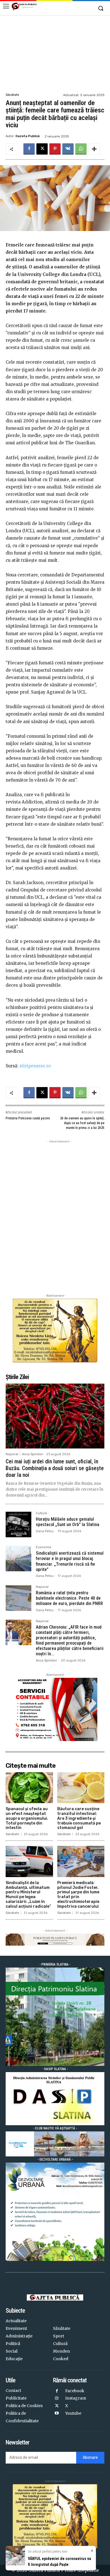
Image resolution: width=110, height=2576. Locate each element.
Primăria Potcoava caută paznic (28, 1118)
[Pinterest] (55, 149)
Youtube (73, 2413)
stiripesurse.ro (35, 1066)
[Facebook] (29, 149)
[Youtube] (57, 2413)
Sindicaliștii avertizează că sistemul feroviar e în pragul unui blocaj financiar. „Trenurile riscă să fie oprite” (70, 1561)
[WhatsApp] (81, 149)
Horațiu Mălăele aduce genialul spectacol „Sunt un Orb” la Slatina (68, 1522)
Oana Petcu (45, 1531)
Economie (44, 1547)
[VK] (68, 149)
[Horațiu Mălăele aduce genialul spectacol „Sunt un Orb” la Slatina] (18, 1524)
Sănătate (12, 95)
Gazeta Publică (27, 136)
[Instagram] (57, 2399)
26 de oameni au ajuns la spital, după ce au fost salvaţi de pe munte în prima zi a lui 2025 (82, 1123)
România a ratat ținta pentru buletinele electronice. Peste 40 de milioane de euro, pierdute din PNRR (69, 1598)
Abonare (90, 2458)
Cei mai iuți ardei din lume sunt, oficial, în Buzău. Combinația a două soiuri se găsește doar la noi (55, 1468)
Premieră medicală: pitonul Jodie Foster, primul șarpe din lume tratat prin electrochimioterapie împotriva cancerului (78, 1895)
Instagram (76, 2398)
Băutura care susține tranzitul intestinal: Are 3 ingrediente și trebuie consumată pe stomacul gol (79, 1818)
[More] (94, 149)
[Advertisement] (55, 53)
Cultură (41, 1513)
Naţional (12, 1454)
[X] (42, 149)
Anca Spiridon (33, 1454)
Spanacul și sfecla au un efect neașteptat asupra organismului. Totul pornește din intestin (27, 1818)
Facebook (75, 2391)
